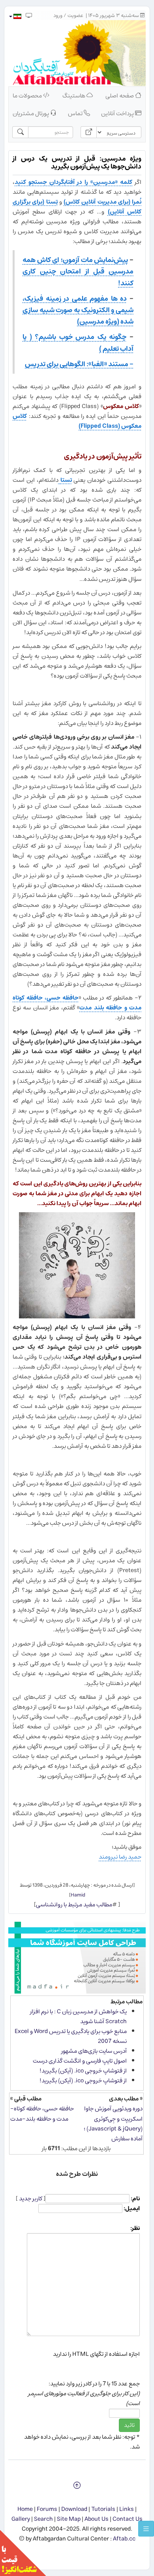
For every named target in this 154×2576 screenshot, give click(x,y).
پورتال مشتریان (31, 113)
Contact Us (128, 2519)
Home (25, 2509)
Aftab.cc (124, 2539)
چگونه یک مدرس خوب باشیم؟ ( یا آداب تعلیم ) (78, 343)
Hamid (78, 1895)
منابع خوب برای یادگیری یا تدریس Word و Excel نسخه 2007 (71, 2036)
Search (43, 2519)
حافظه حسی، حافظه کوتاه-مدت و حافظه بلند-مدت (42, 2114)
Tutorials (103, 2509)
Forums (47, 2509)
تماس (76, 113)
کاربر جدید (31, 2199)
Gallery (21, 2519)
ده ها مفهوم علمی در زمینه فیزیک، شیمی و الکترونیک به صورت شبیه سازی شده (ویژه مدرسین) (78, 310)
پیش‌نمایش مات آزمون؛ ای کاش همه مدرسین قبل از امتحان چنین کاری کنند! (78, 271)
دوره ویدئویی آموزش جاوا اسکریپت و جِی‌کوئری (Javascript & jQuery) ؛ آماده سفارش (113, 2123)
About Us (97, 2519)
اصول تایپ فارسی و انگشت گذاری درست (80, 2061)
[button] (15, 16)
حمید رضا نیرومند (120, 1857)
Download (74, 2509)
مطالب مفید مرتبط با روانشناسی (74, 1905)
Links (127, 2509)
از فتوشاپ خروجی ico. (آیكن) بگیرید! (83, 2071)
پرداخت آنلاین (118, 113)
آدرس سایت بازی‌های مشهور (94, 2051)
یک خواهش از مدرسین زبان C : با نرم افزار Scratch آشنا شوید (78, 2016)
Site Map (69, 2519)
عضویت (75, 16)
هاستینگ (74, 96)
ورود (58, 16)
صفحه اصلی (120, 96)
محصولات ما (28, 96)
